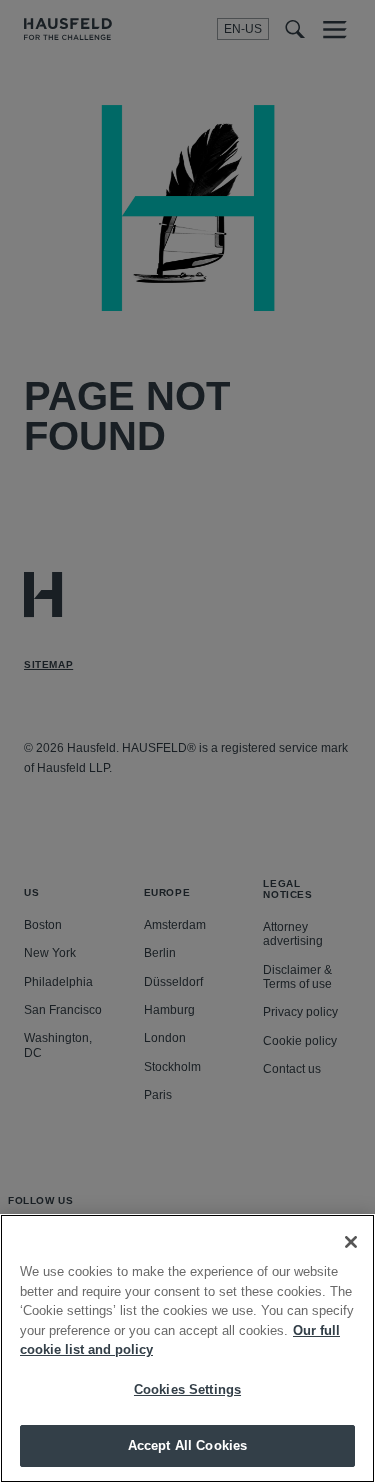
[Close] (351, 1242)
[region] (187, 1348)
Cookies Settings (187, 1389)
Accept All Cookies (187, 1445)
